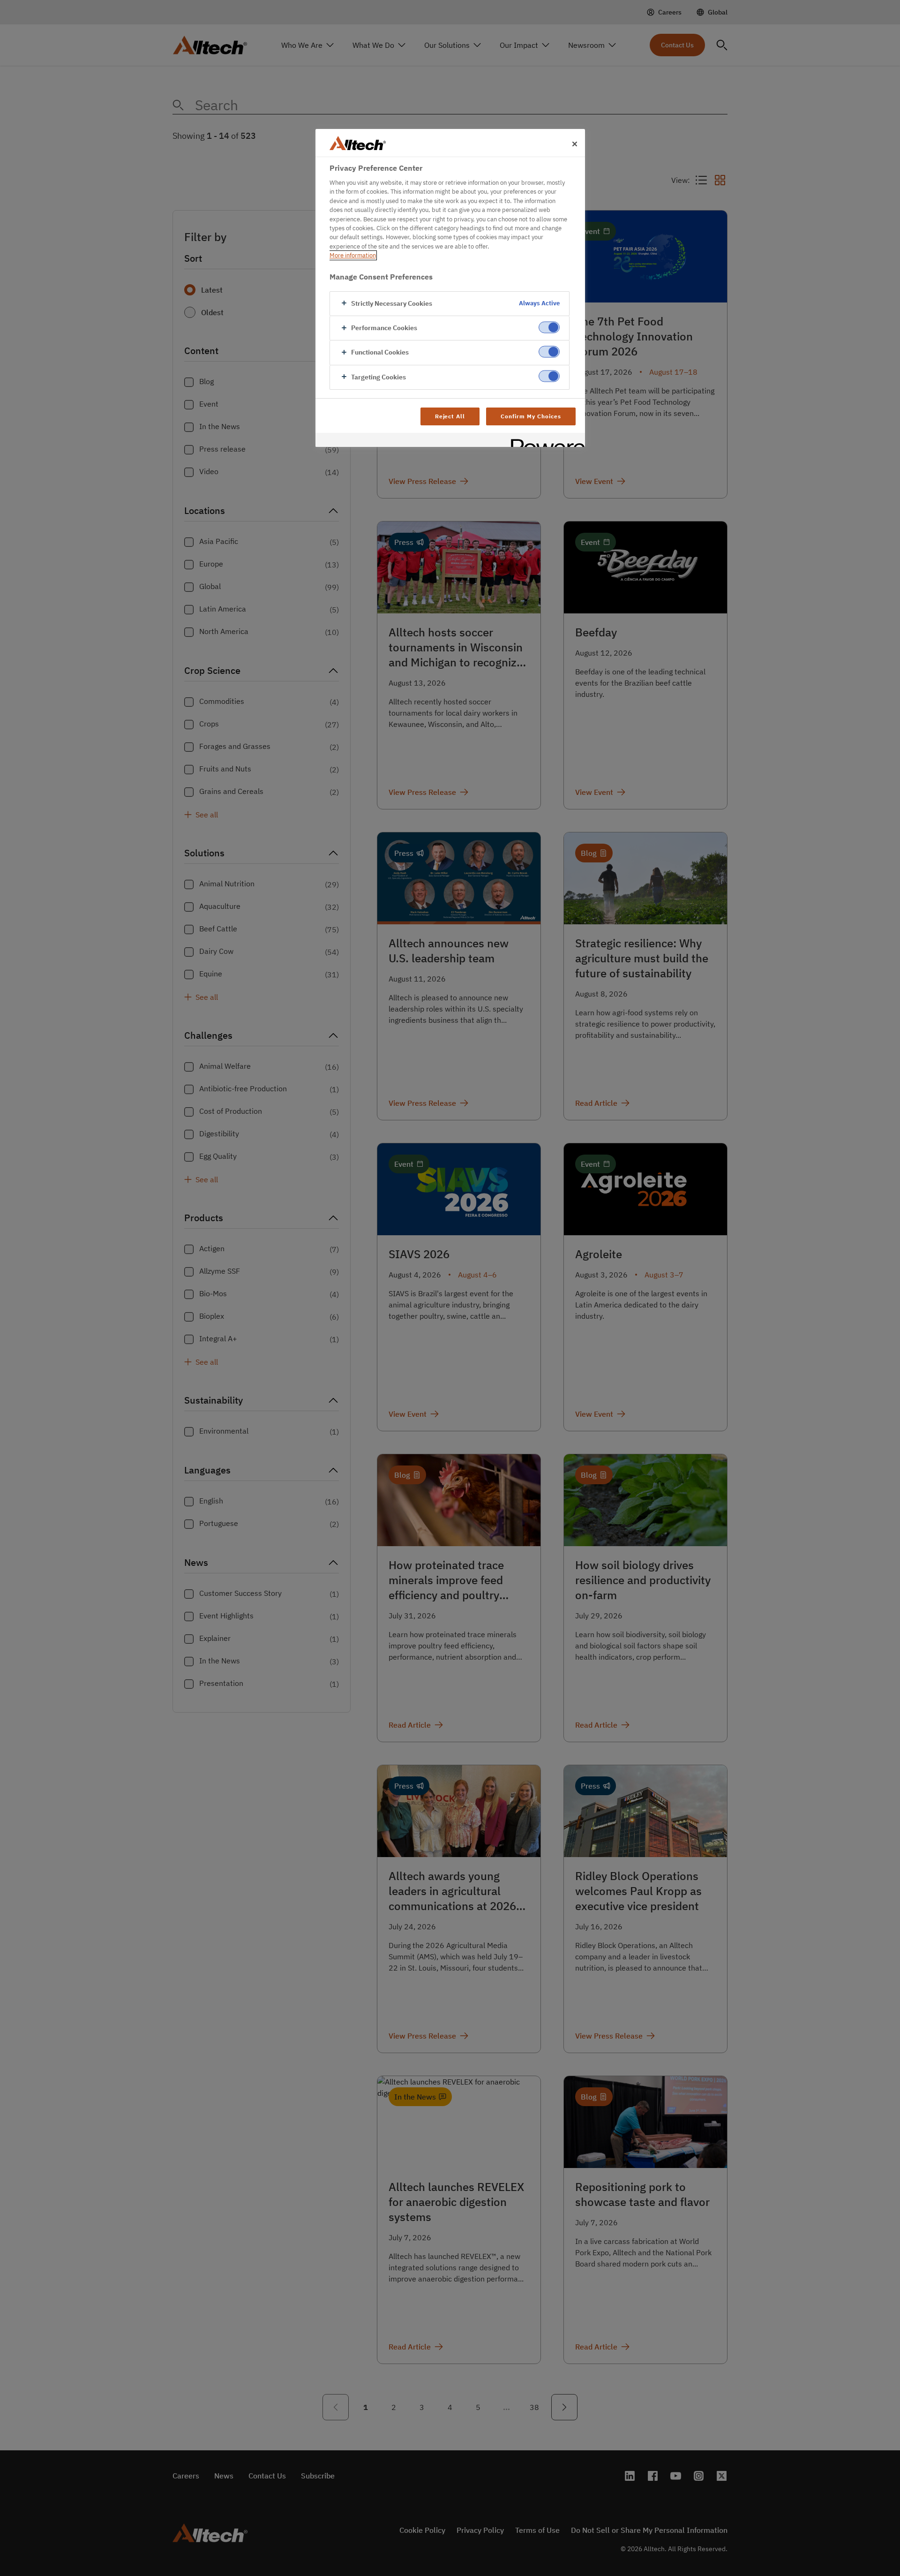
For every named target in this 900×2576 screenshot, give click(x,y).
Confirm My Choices (531, 416)
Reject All (450, 416)
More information (353, 255)
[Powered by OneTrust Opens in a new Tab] (545, 441)
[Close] (575, 144)
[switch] (549, 327)
